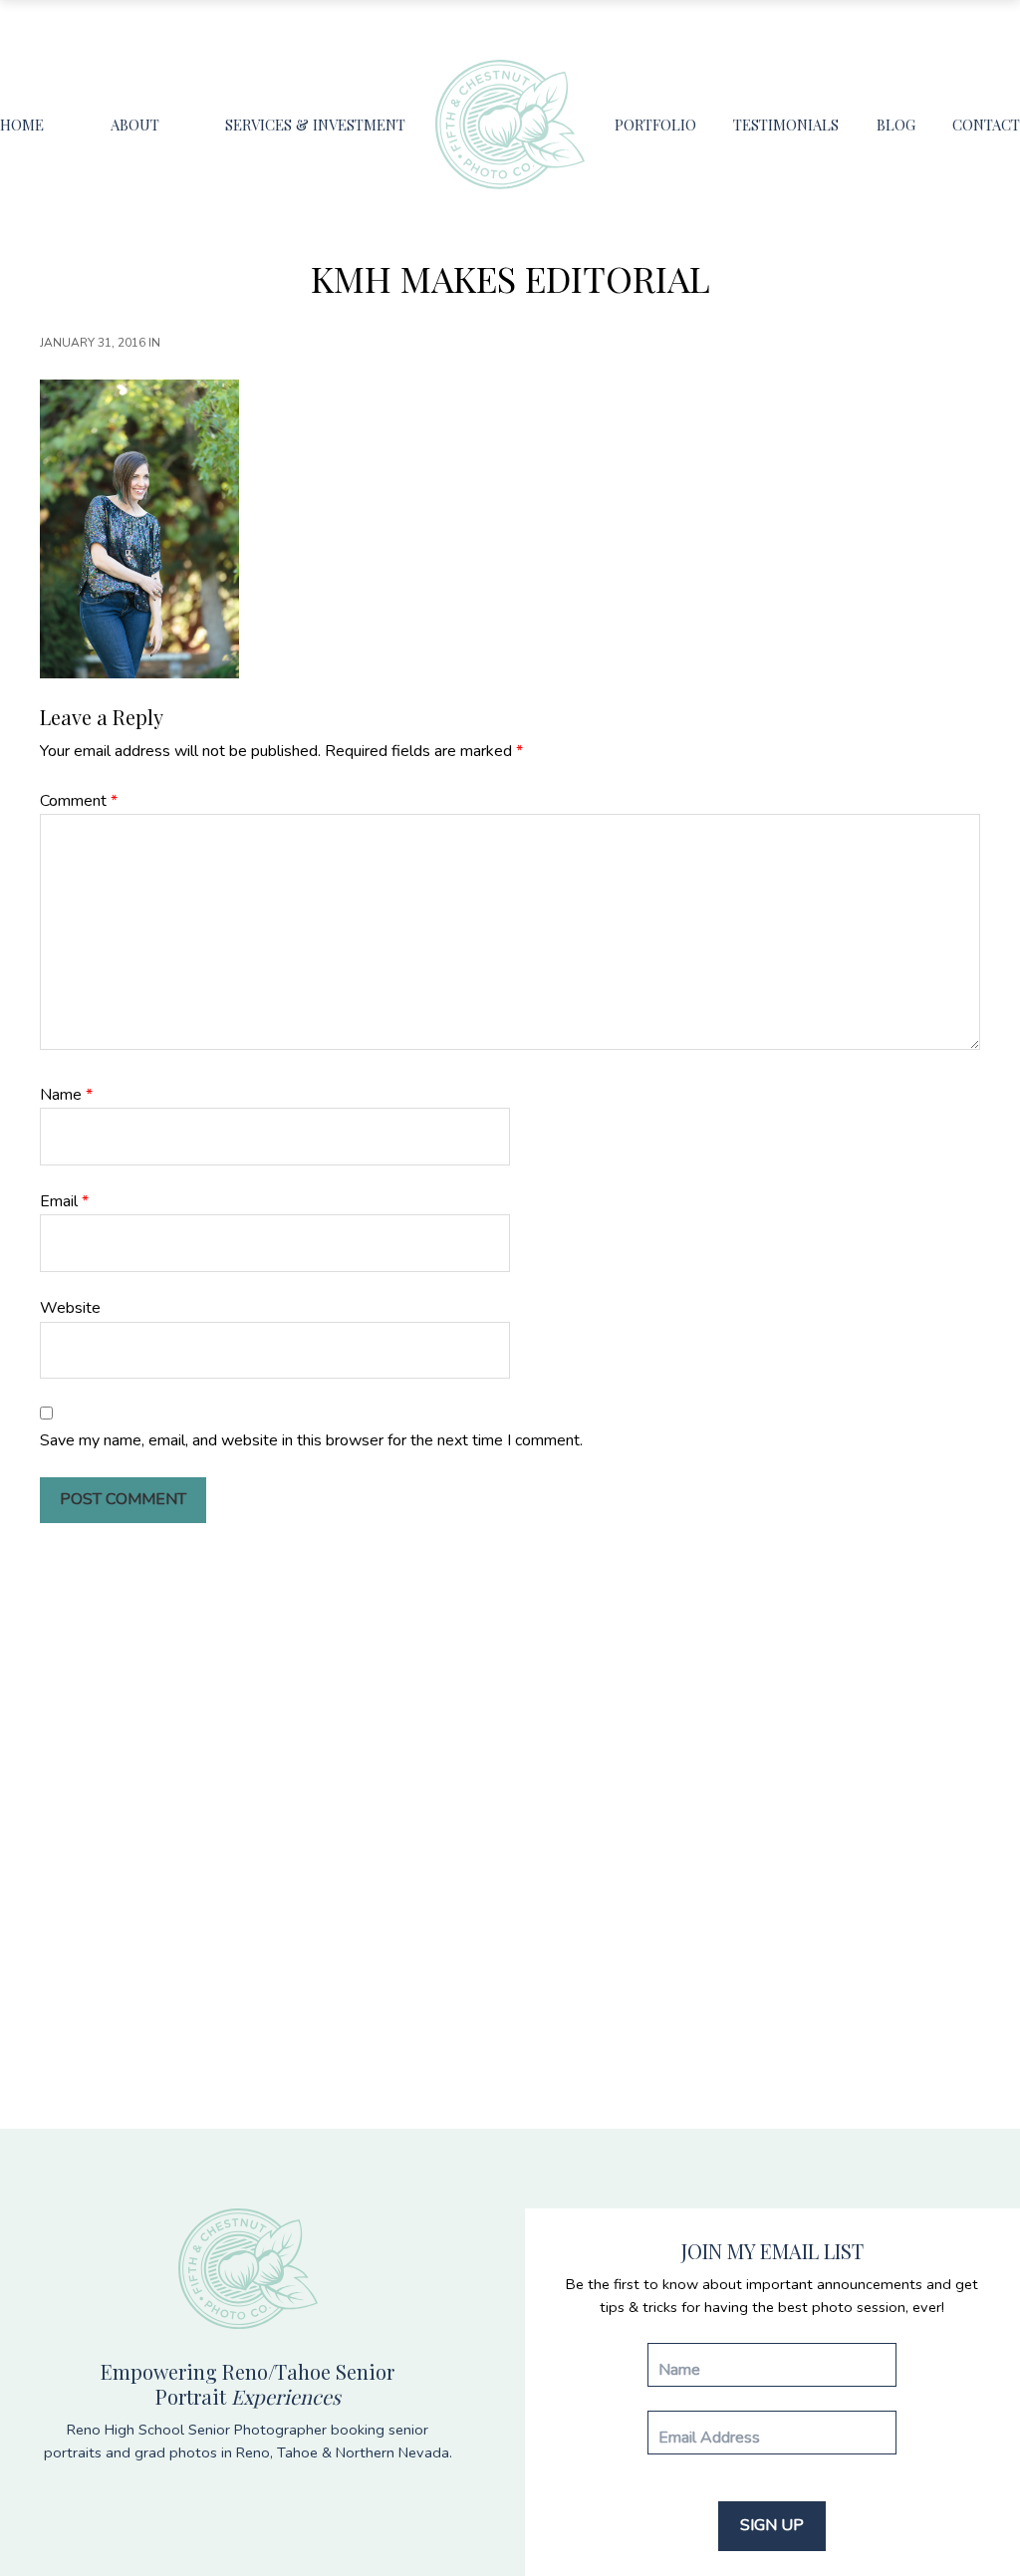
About (135, 125)
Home (22, 125)
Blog (896, 125)
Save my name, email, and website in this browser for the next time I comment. (311, 1440)
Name (66, 1095)
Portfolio (655, 125)
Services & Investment (315, 125)
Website (70, 1308)
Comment (79, 801)
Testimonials (786, 125)
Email (64, 1201)
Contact (986, 125)
